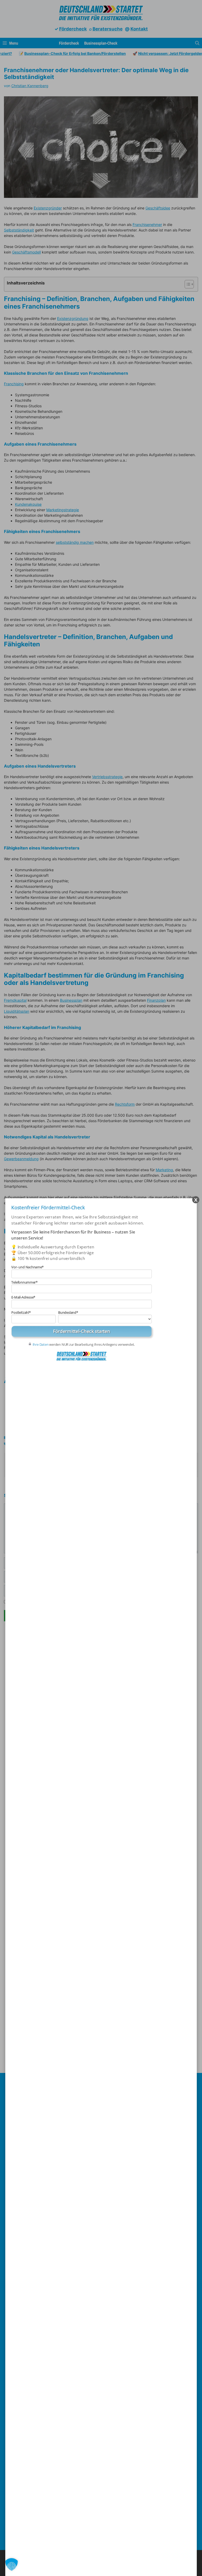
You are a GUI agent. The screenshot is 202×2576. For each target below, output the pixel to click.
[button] (12, 2564)
